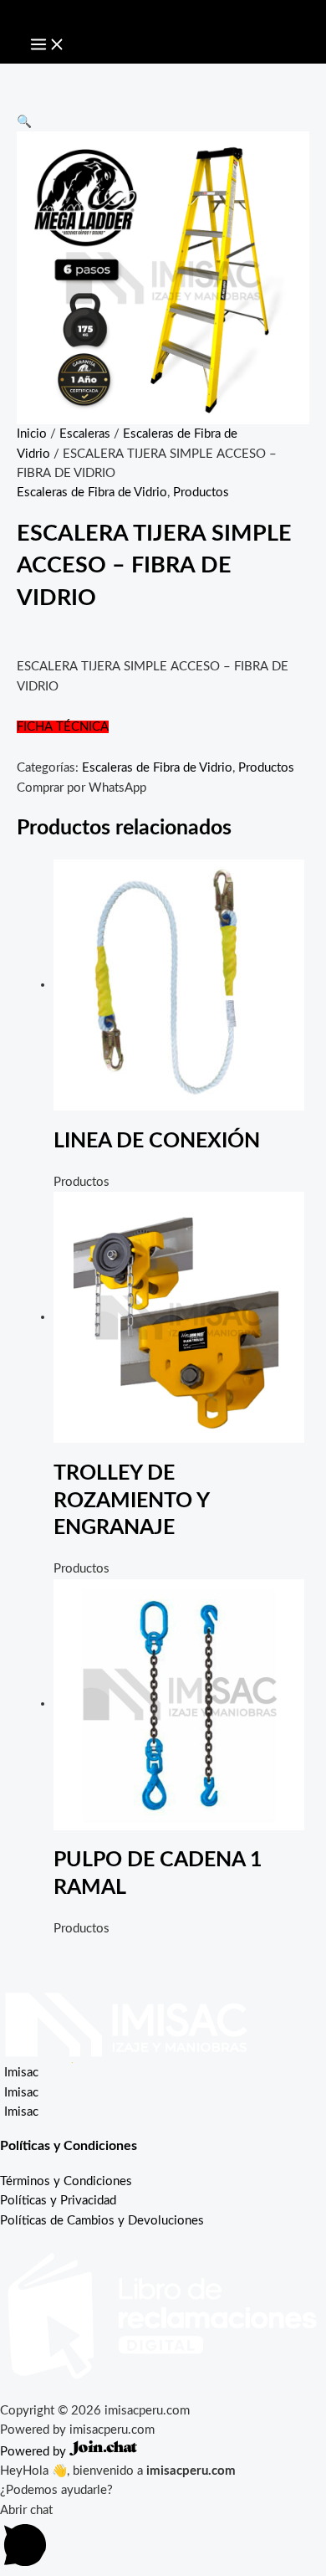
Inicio (32, 434)
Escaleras (85, 434)
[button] (24, 122)
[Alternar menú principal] (48, 45)
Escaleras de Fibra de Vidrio (92, 493)
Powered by (35, 2452)
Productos (201, 493)
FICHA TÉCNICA (63, 727)
